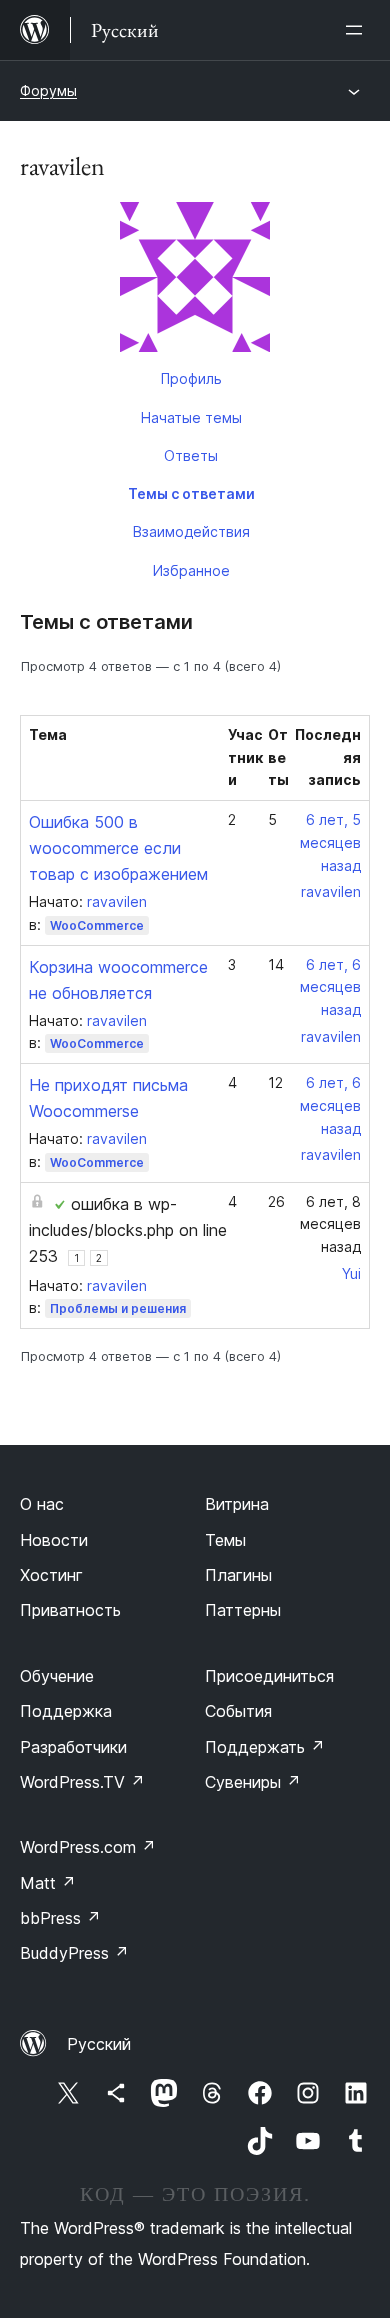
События (238, 1711)
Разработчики (73, 1747)
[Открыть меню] (358, 30)
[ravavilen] (195, 281)
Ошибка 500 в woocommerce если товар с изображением (118, 848)
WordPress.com (88, 1847)
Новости (54, 1540)
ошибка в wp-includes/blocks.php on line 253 (128, 1230)
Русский (99, 2044)
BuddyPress (74, 1953)
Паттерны (243, 1610)
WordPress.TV (82, 1782)
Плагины (238, 1575)
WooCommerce (97, 925)
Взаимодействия (191, 531)
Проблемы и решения (118, 1308)
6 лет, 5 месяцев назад (330, 842)
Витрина (237, 1504)
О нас (42, 1504)
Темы (225, 1540)
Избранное (191, 570)
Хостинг (51, 1575)
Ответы (191, 455)
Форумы (48, 90)
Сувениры (253, 1782)
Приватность (70, 1610)
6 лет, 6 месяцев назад (330, 987)
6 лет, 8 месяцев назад (330, 1224)
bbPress (60, 1918)
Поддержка (66, 1711)
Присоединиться (269, 1676)
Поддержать (265, 1747)
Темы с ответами (191, 493)
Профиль (191, 378)
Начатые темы (191, 417)
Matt (48, 1883)
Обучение (57, 1676)
